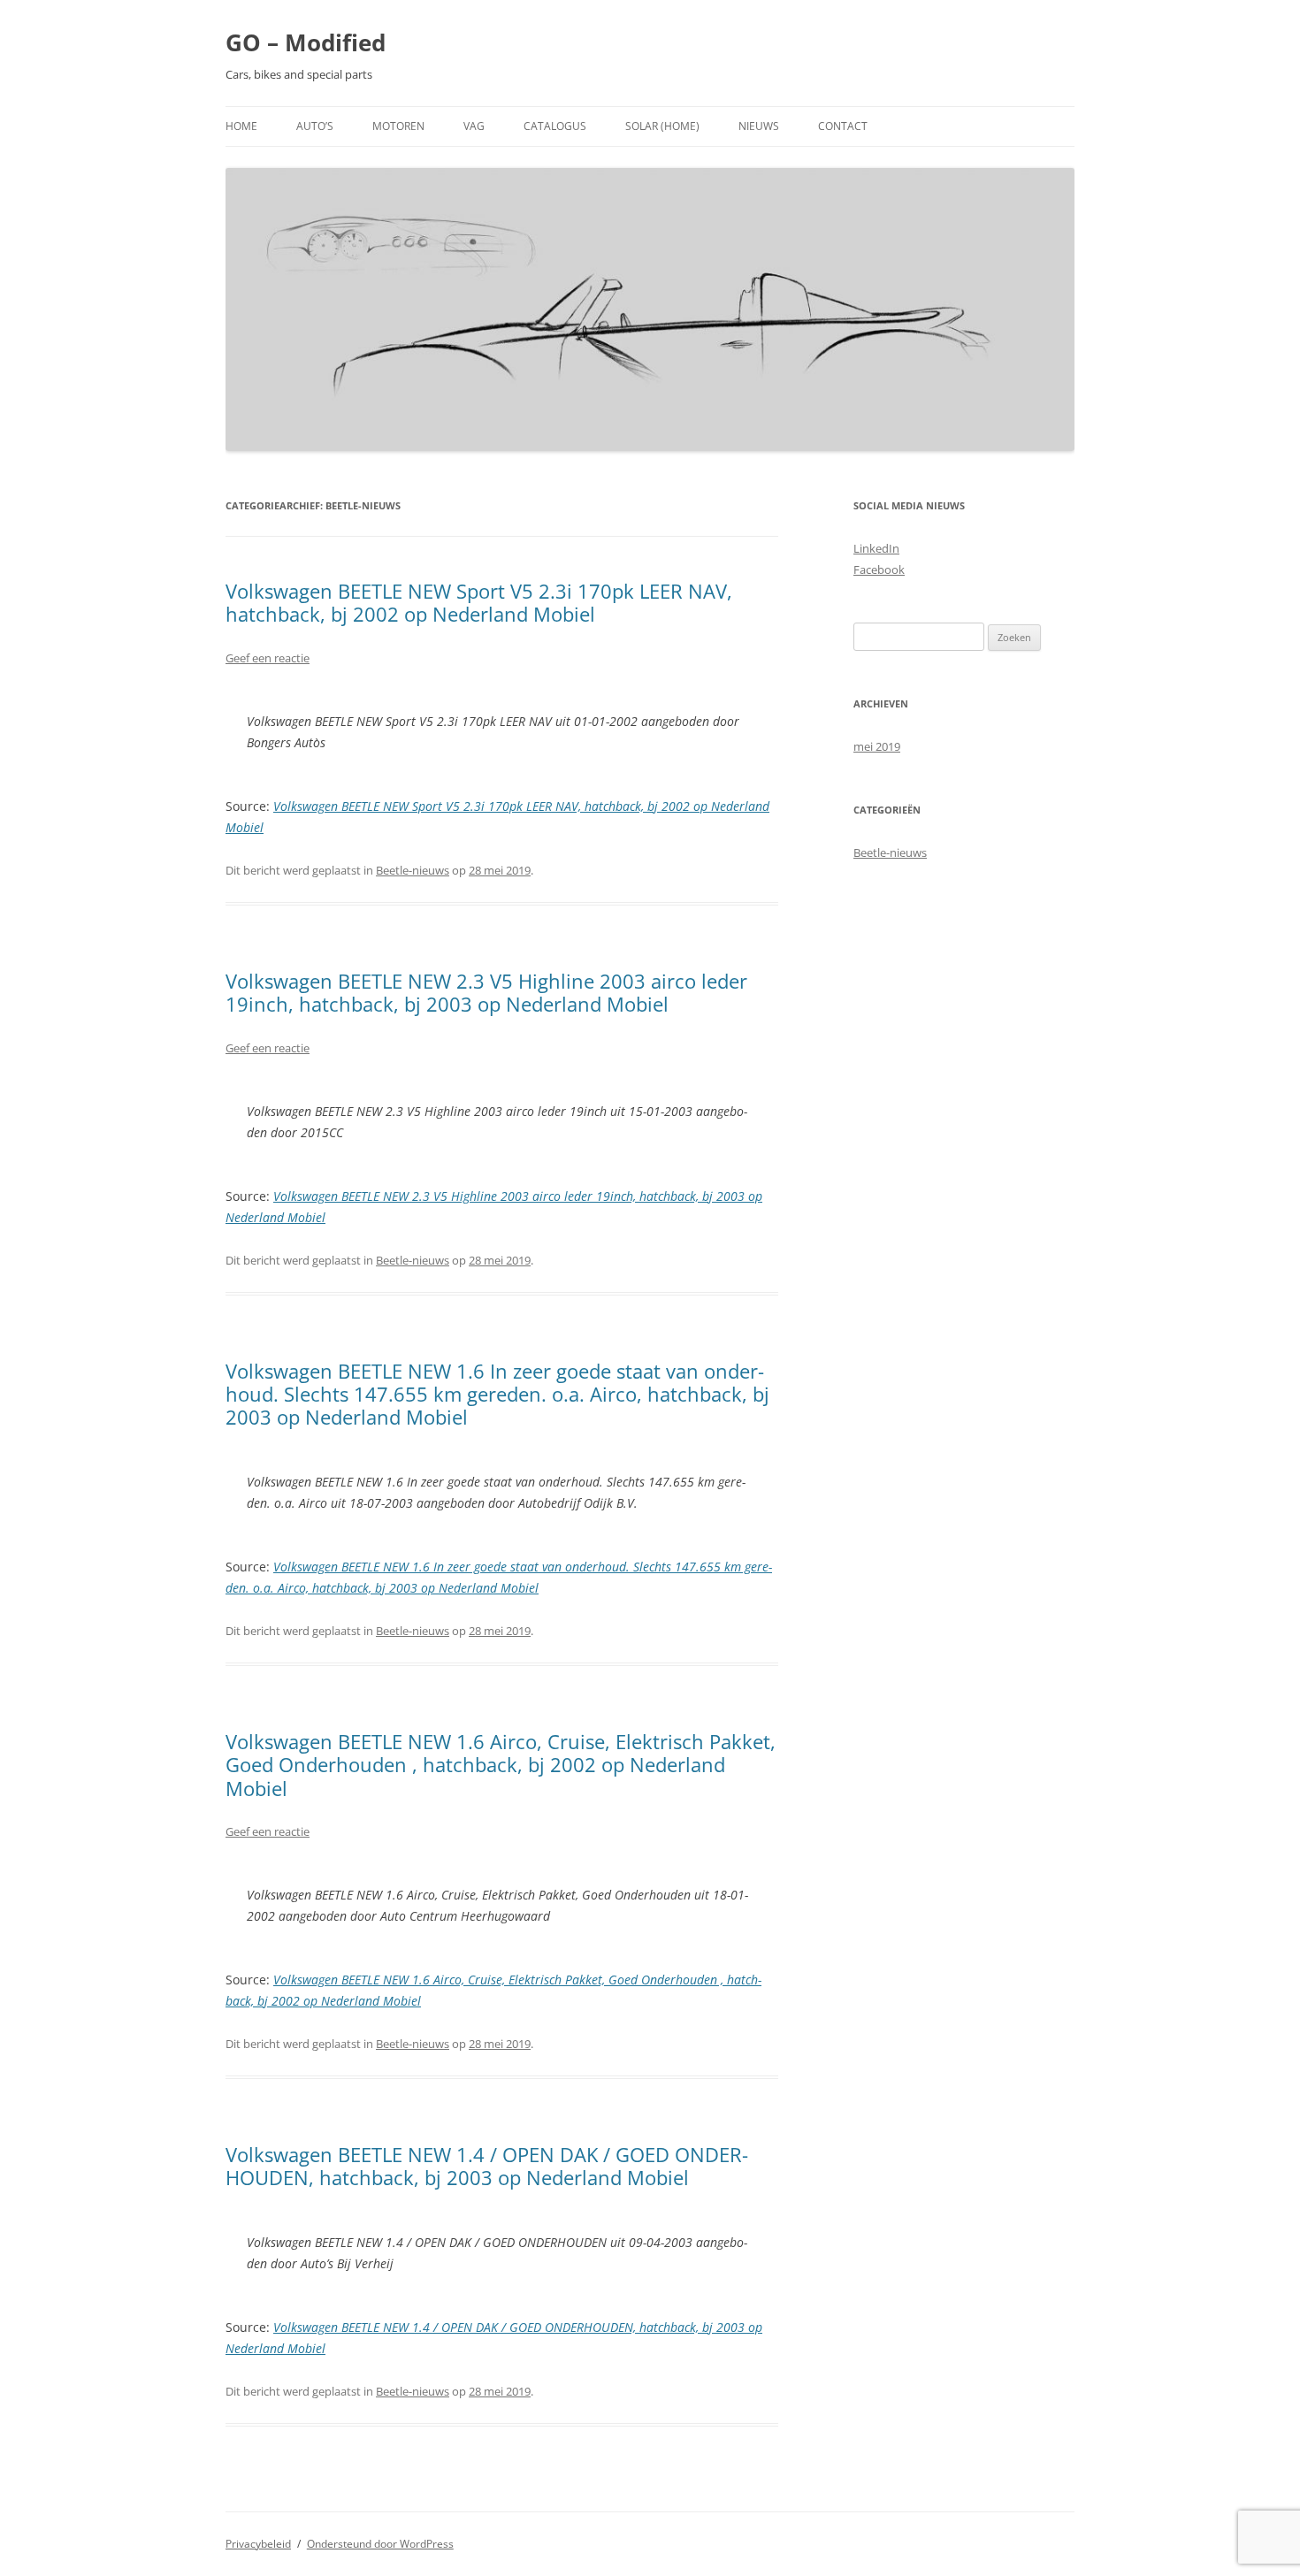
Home (241, 126)
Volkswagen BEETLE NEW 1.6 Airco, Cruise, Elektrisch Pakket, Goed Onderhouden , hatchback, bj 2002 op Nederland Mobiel (501, 1765)
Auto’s (315, 126)
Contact (843, 126)
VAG (474, 126)
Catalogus (555, 126)
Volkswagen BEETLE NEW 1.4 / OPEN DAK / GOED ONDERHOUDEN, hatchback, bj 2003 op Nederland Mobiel (487, 2166)
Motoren (398, 126)
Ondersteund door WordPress (380, 2544)
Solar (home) (662, 126)
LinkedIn (876, 548)
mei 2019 (877, 746)
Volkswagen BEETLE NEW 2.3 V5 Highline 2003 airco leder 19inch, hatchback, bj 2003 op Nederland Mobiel (486, 992)
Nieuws (759, 126)
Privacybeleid (258, 2544)
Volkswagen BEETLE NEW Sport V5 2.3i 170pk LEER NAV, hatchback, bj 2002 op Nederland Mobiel (479, 602)
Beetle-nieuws (413, 870)
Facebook (879, 569)
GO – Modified (306, 42)
